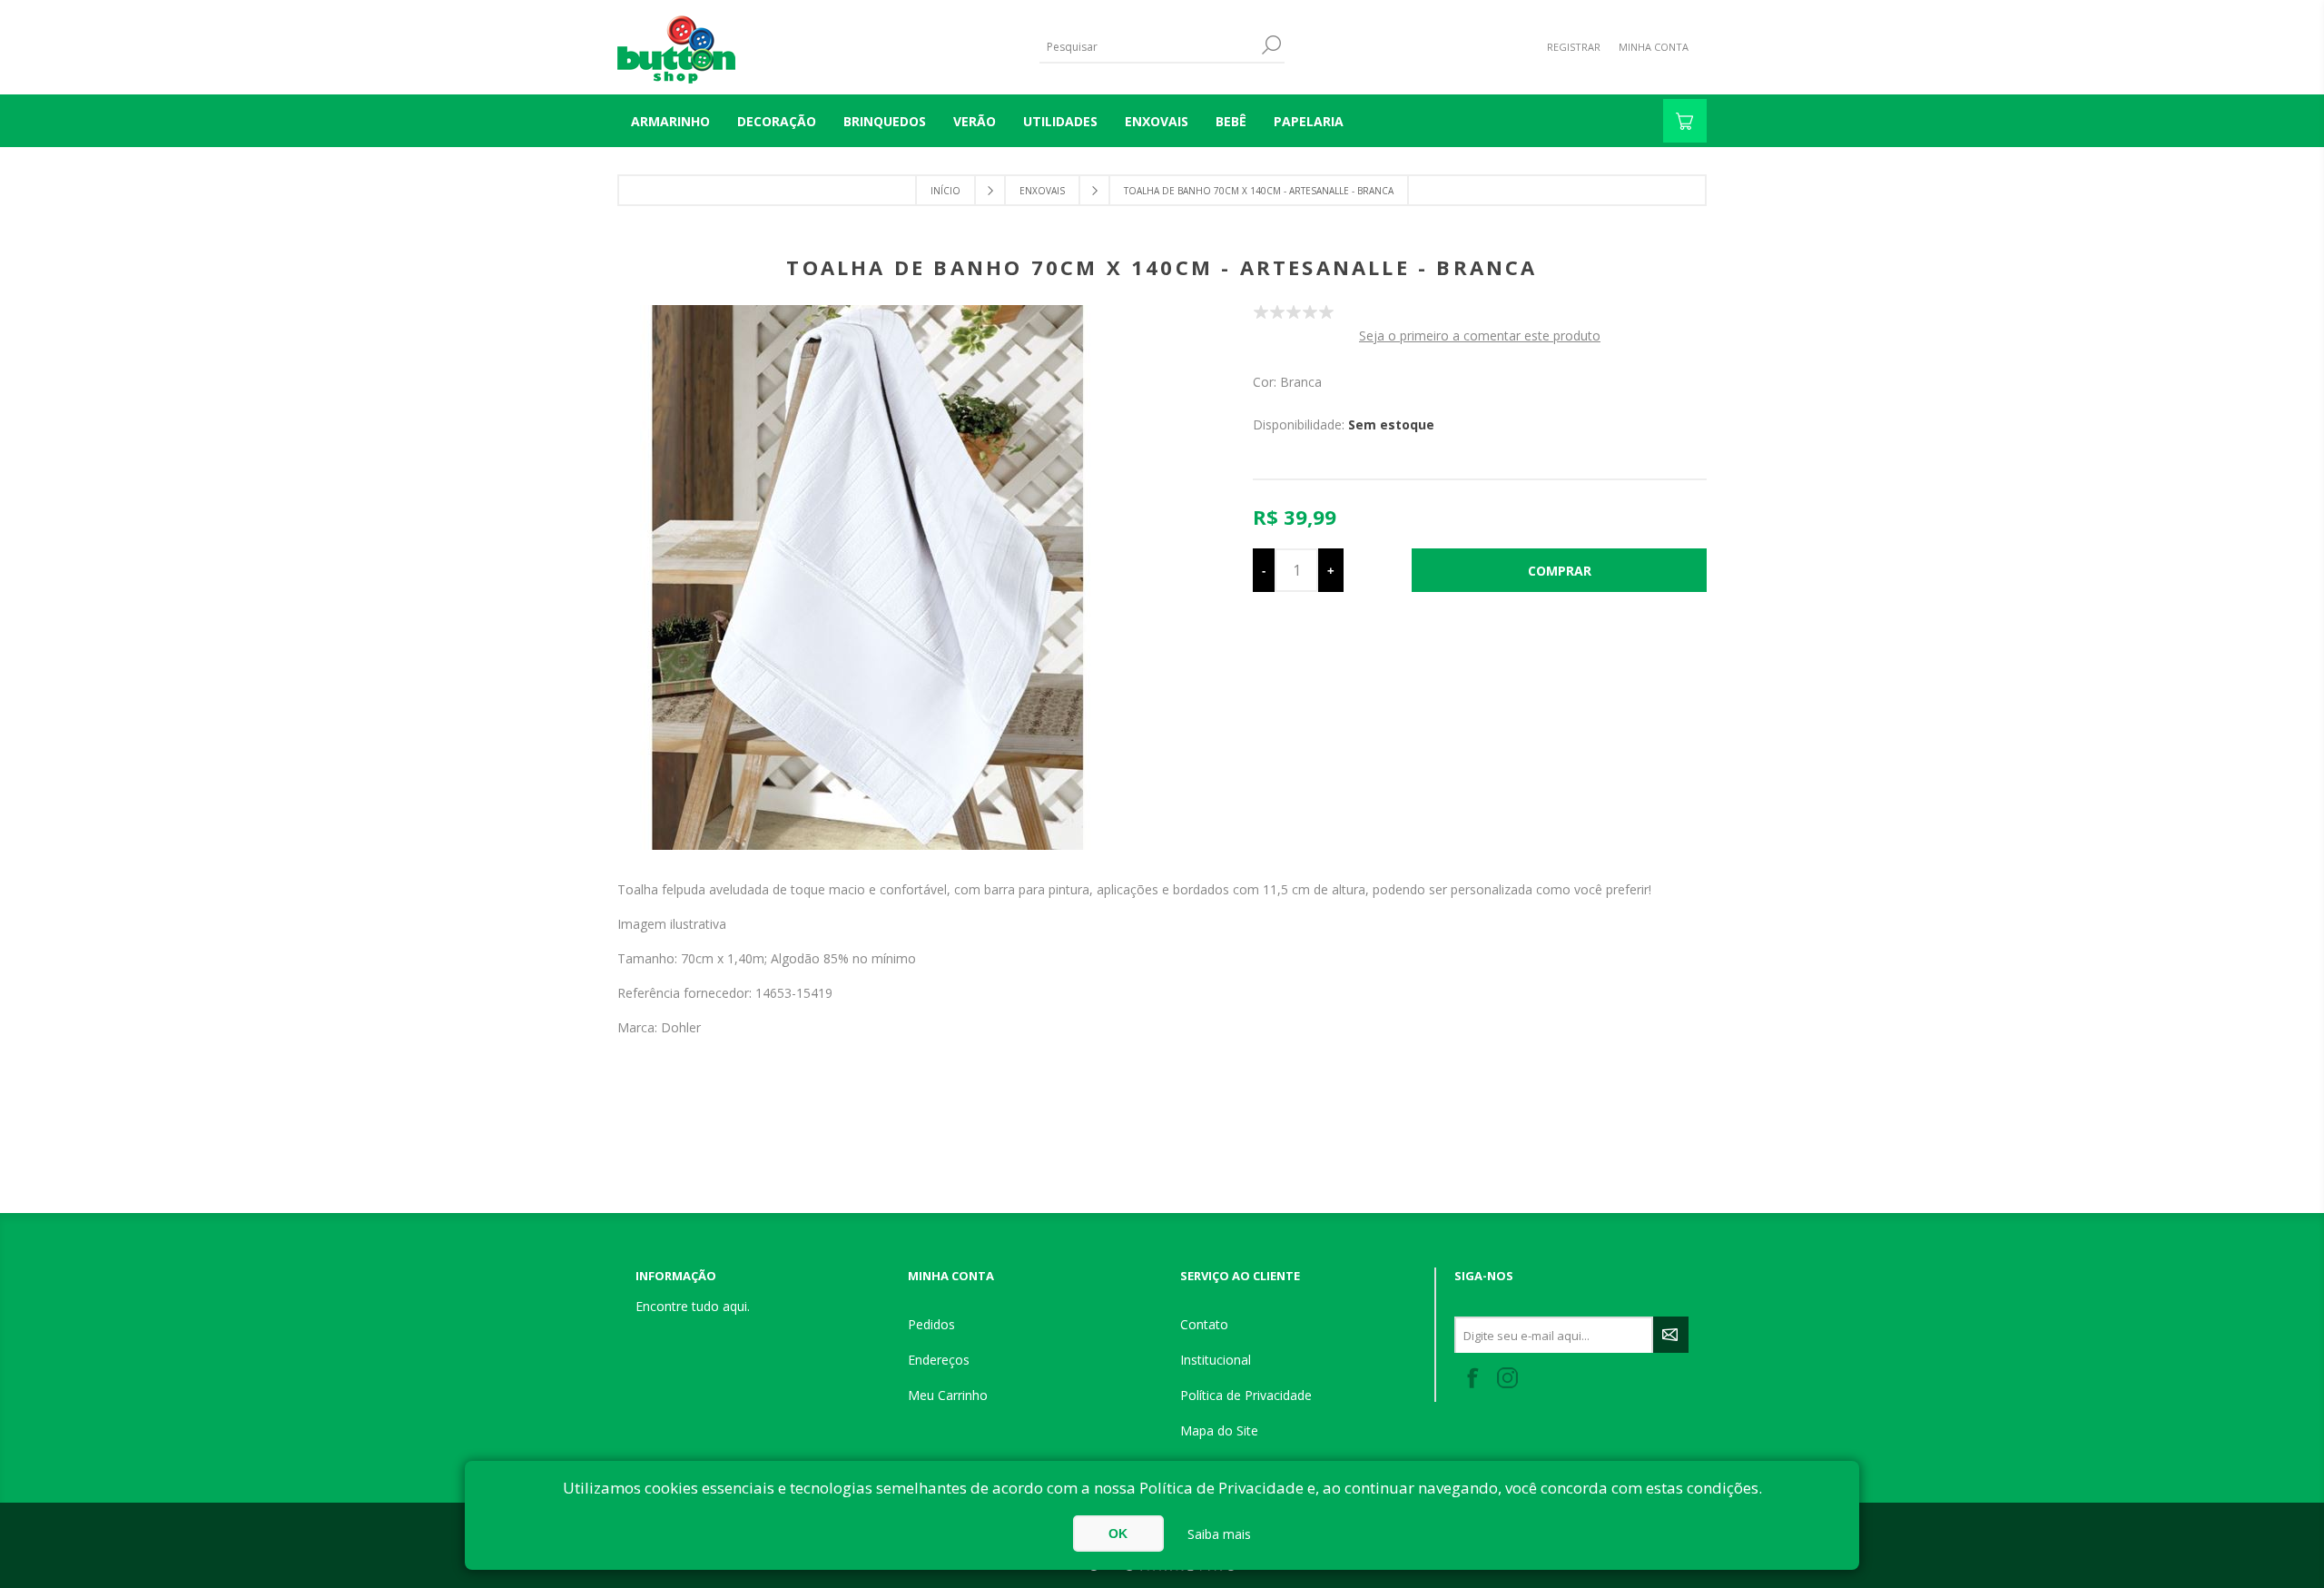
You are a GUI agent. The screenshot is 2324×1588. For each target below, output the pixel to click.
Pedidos (931, 1324)
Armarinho (670, 121)
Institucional (1216, 1360)
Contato (1204, 1324)
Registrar (1574, 47)
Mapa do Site (1219, 1430)
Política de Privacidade (1246, 1395)
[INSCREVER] (1671, 1335)
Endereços (939, 1360)
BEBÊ (1231, 121)
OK (1118, 1534)
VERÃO (975, 121)
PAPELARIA (1309, 121)
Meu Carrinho (948, 1395)
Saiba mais (1219, 1534)
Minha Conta (1654, 47)
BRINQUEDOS (885, 121)
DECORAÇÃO (777, 121)
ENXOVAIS (1157, 121)
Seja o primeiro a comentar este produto (1480, 335)
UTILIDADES (1060, 121)
